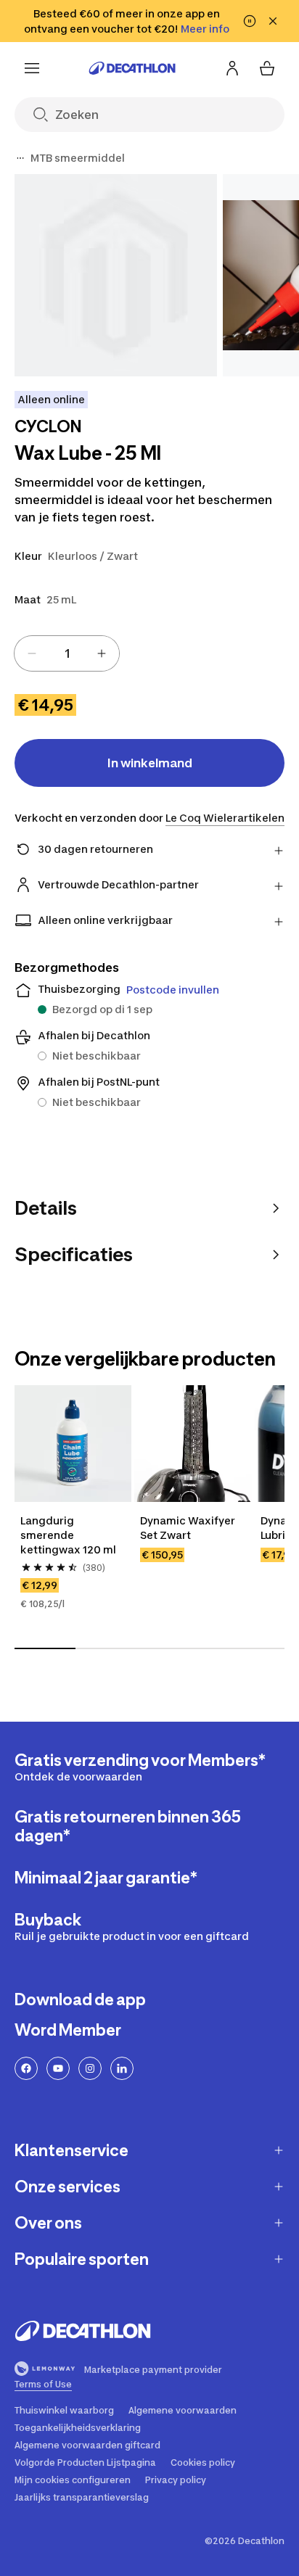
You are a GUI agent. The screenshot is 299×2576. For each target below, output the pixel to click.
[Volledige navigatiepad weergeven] (20, 158)
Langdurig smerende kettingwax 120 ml (68, 1535)
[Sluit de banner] (273, 21)
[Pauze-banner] (250, 21)
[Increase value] (102, 653)
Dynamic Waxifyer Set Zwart (188, 1528)
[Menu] (32, 68)
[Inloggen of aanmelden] (232, 68)
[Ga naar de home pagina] (132, 68)
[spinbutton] (67, 653)
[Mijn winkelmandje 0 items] (267, 68)
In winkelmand (150, 763)
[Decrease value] (32, 653)
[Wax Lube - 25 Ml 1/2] (116, 275)
